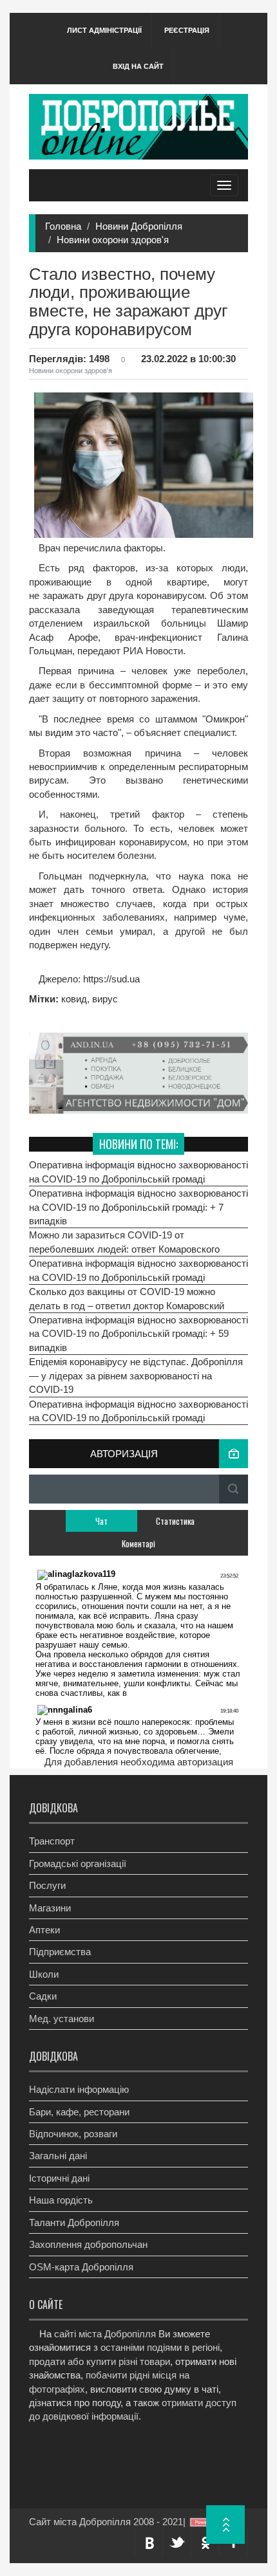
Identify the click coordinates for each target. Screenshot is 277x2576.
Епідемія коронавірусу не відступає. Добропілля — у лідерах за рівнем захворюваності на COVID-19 (136, 1375)
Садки (43, 1996)
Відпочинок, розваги (73, 2134)
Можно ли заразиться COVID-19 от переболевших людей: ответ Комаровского (124, 1242)
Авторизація (124, 1454)
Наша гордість (61, 2200)
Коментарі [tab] (138, 1543)
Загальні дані (58, 2156)
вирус (105, 999)
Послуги (47, 1885)
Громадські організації (78, 1863)
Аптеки (44, 1930)
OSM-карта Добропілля (81, 2267)
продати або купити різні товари (100, 2361)
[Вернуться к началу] (225, 2525)
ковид (74, 999)
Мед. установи (62, 2019)
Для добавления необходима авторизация (139, 1762)
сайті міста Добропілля (105, 2334)
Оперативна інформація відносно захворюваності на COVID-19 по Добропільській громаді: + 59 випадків (138, 1334)
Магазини (50, 1908)
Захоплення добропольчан (88, 2244)
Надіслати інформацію (79, 2089)
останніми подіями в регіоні (160, 2347)
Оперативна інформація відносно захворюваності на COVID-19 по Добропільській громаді (138, 1172)
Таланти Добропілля (74, 2222)
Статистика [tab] (175, 1521)
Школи (44, 1974)
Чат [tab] (101, 1521)
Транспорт (52, 1841)
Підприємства (60, 1952)
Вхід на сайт (138, 66)
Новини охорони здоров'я (113, 240)
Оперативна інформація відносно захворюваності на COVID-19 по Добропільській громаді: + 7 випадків (138, 1207)
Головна (63, 226)
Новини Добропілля (139, 226)
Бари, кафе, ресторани (79, 2112)
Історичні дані (59, 2178)
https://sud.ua (110, 979)
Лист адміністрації (104, 30)
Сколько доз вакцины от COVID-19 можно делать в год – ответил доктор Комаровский (127, 1298)
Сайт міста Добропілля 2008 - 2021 (106, 2522)
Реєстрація (187, 30)
